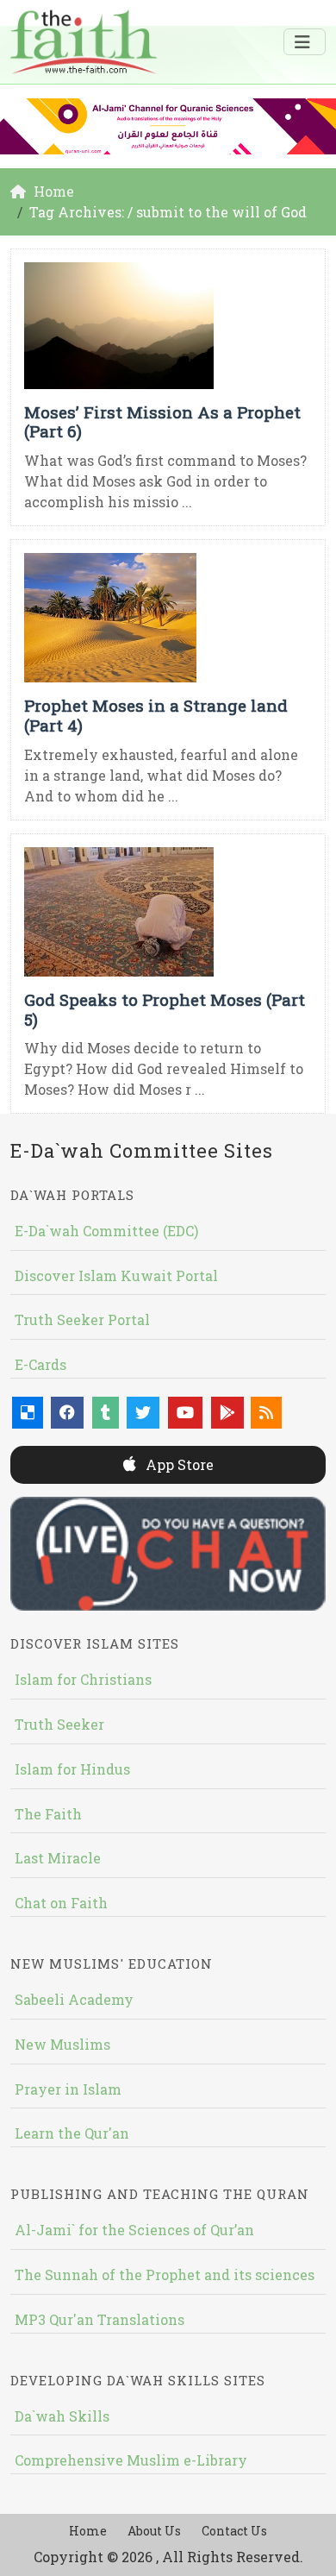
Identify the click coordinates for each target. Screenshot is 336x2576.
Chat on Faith (61, 1903)
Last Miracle (58, 1858)
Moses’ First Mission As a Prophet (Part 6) (162, 422)
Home (88, 2531)
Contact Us (234, 2531)
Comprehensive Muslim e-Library (131, 2460)
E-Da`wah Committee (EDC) (106, 1231)
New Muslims (62, 2044)
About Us (154, 2531)
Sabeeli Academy (74, 1999)
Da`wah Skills (62, 2416)
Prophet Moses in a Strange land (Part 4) (156, 715)
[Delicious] (28, 1413)
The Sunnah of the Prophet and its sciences (165, 2274)
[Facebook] (67, 1413)
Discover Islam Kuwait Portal (116, 1275)
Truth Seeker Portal (82, 1319)
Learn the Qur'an (72, 2133)
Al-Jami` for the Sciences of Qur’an (134, 2230)
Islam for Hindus (72, 1769)
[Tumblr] (106, 1413)
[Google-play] (227, 1413)
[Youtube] (185, 1413)
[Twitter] (143, 1413)
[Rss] (266, 1413)
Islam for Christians (83, 1679)
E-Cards (40, 1364)
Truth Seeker (59, 1724)
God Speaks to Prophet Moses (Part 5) (165, 1009)
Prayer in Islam (68, 2089)
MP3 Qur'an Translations (100, 2319)
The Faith (48, 1814)
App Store (178, 1464)
